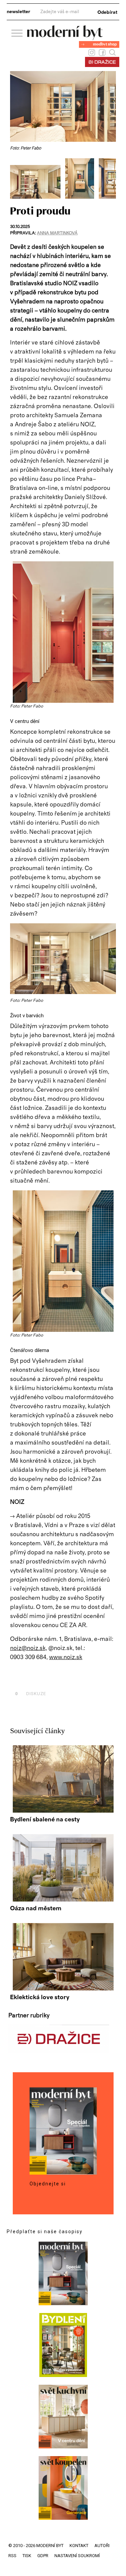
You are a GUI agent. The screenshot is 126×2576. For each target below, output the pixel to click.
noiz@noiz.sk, (29, 1648)
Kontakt (79, 2546)
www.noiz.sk (66, 1657)
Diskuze (31, 1694)
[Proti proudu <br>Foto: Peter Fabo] (38, 197)
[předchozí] (16, 178)
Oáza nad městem (36, 1909)
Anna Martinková (57, 233)
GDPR (43, 2556)
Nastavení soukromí (77, 2556)
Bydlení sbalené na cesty (45, 1820)
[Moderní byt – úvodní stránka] (65, 38)
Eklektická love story (40, 1997)
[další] (110, 178)
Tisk (27, 2556)
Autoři (102, 2546)
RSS (12, 2556)
